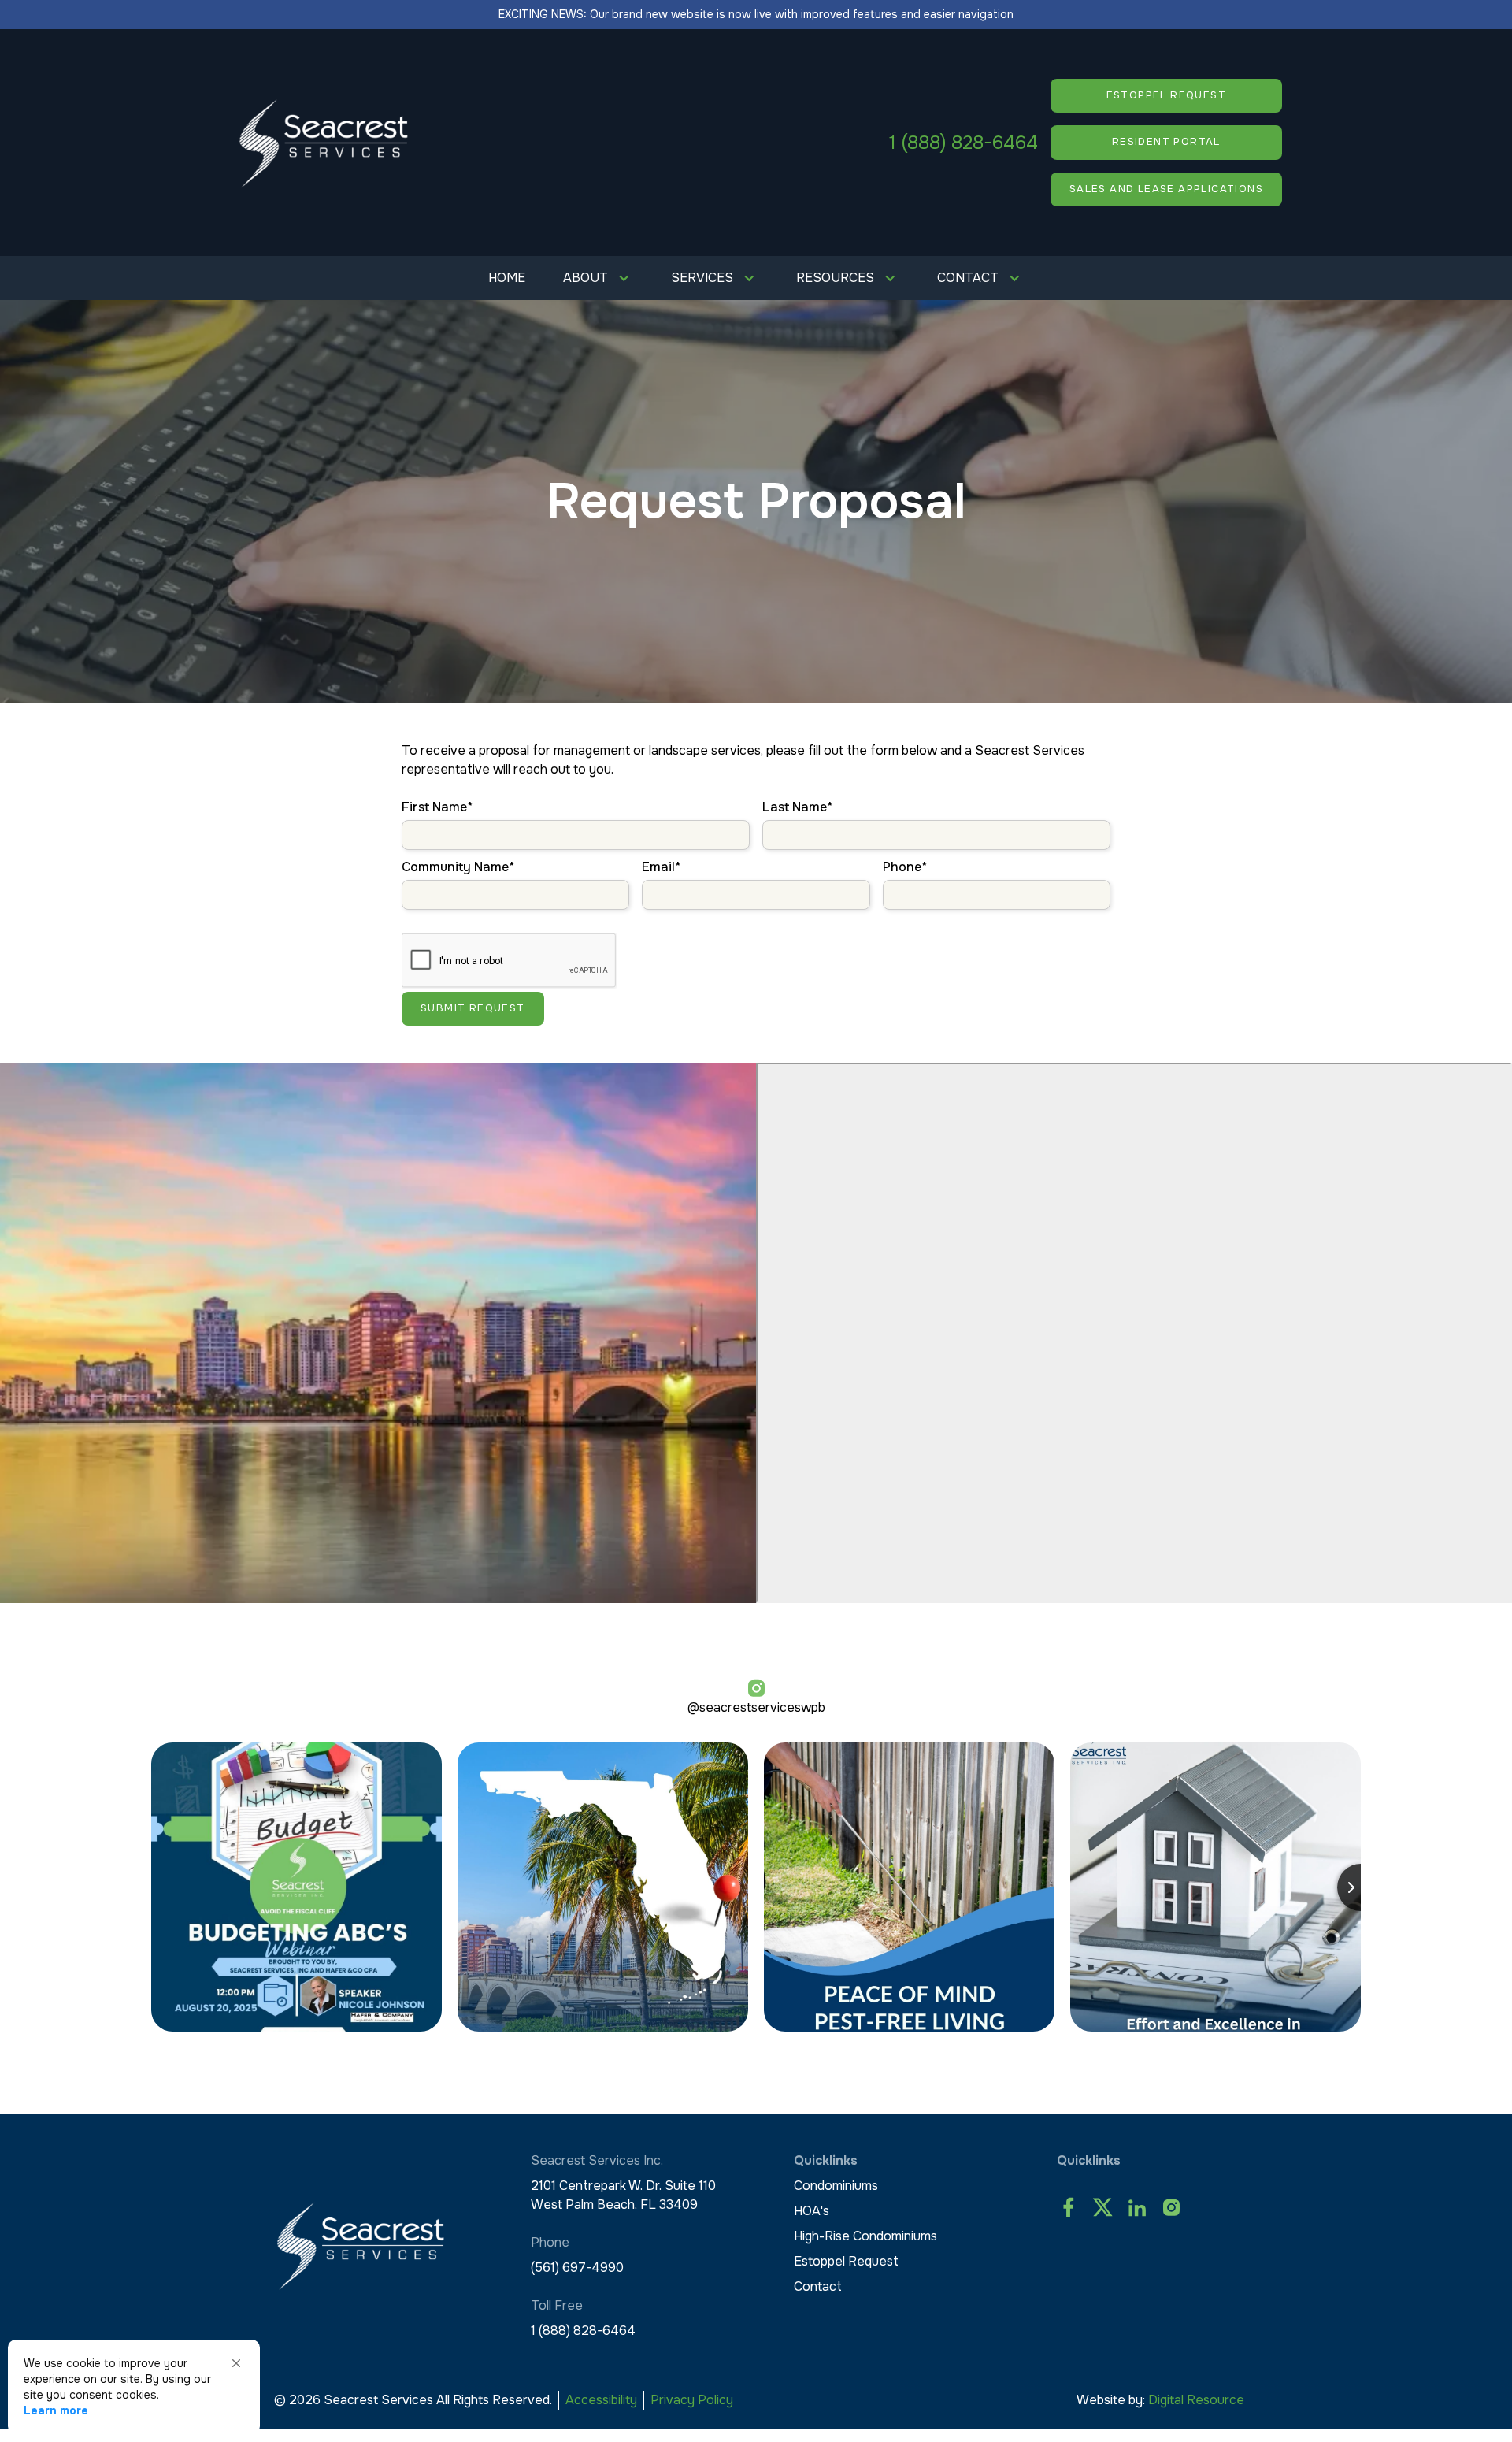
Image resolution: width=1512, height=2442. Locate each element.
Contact (818, 2286)
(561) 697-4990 (577, 2268)
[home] (324, 143)
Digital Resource (1196, 2400)
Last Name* (797, 807)
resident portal (1166, 142)
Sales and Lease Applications (1166, 189)
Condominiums (836, 2186)
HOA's (812, 2211)
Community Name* (458, 867)
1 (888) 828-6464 (964, 143)
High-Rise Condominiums (865, 2236)
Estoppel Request (846, 2261)
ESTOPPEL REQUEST (1166, 95)
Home (507, 278)
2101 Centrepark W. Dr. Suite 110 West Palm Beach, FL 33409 (623, 2195)
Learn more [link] (56, 2410)
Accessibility (601, 2400)
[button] (598, 278)
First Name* (437, 807)
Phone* (905, 867)
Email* (661, 867)
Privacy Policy (692, 2400)
